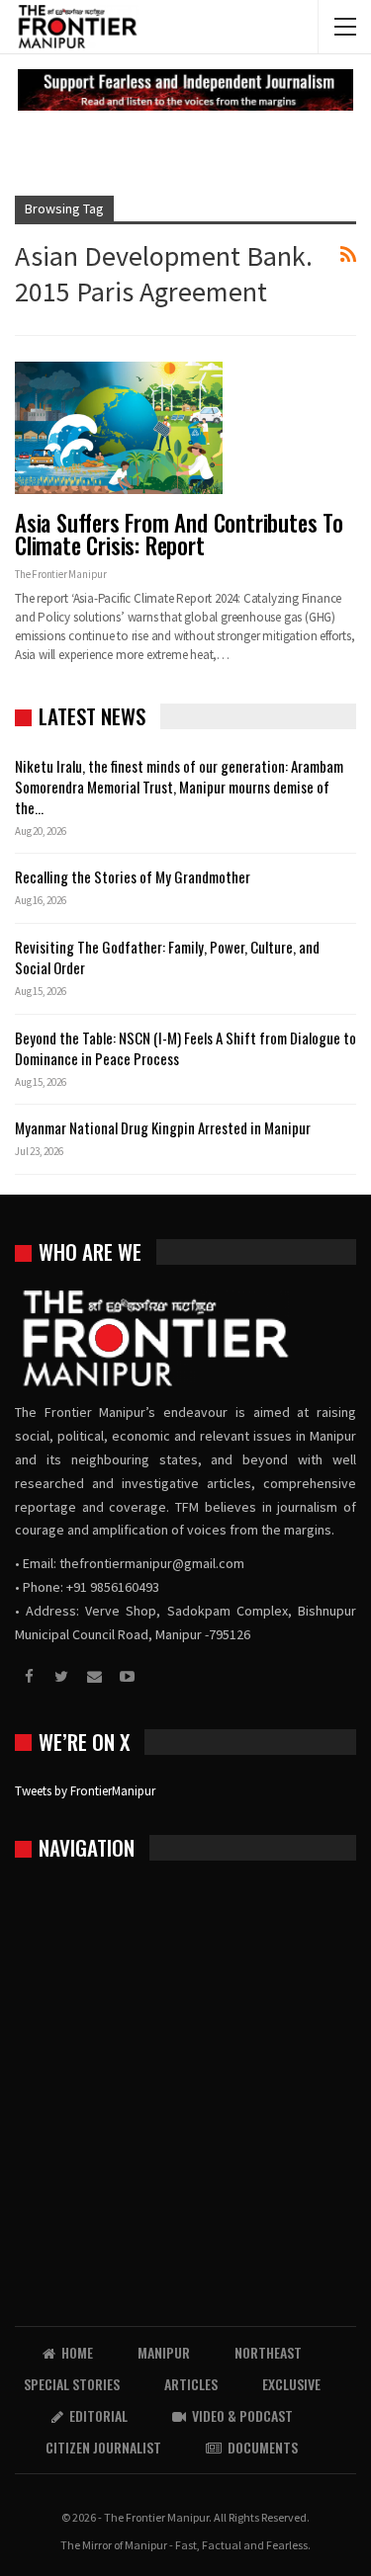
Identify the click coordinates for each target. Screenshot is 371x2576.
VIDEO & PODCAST (242, 2415)
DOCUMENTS (263, 2447)
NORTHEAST (268, 2352)
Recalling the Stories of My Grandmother (134, 876)
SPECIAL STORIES (72, 2384)
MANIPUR (164, 2352)
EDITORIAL (98, 2415)
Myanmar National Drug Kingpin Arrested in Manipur (163, 1127)
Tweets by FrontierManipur (85, 1791)
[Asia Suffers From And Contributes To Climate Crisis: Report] (119, 428)
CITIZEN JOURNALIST (103, 2447)
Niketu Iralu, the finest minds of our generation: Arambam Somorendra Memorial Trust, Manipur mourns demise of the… (179, 787)
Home (77, 2352)
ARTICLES (191, 2384)
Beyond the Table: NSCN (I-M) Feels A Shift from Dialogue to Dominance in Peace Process (185, 1048)
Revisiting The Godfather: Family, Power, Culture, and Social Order (167, 957)
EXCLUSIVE (291, 2384)
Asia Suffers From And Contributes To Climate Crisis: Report (179, 534)
